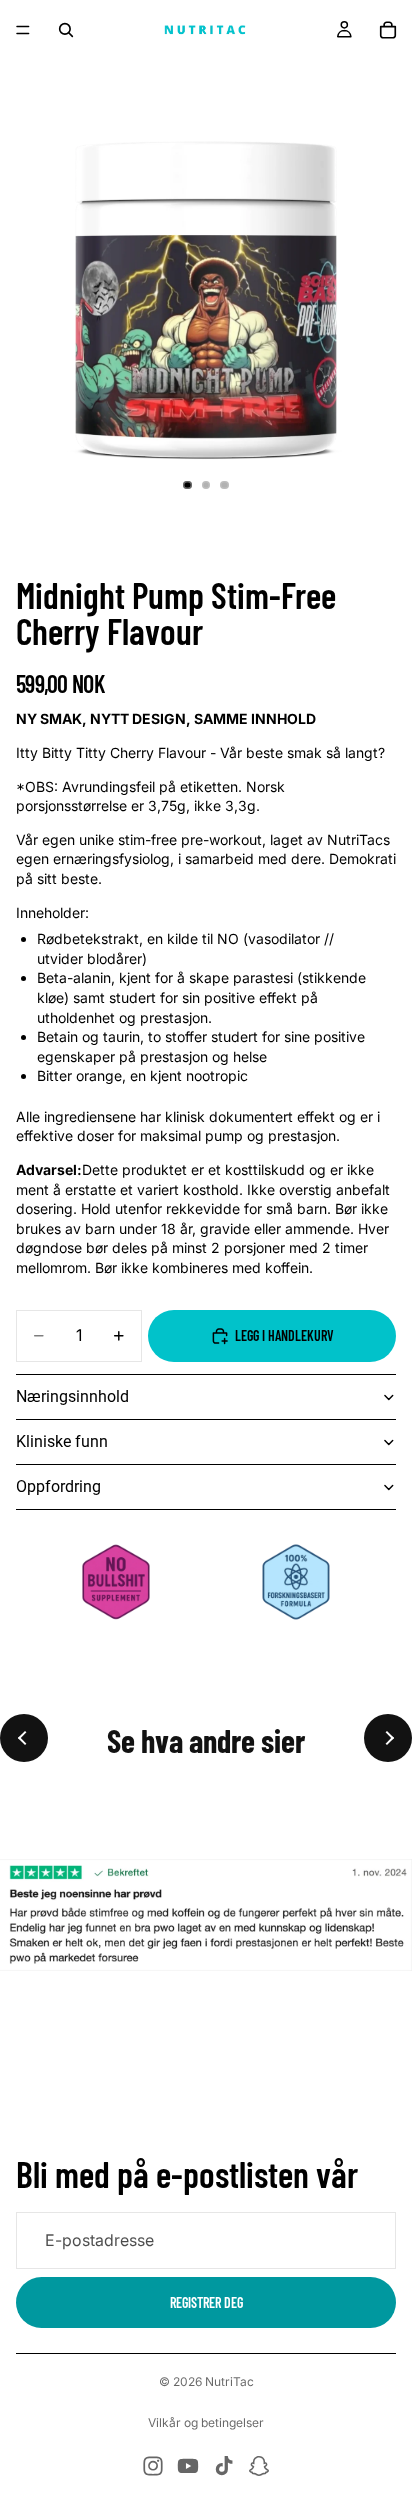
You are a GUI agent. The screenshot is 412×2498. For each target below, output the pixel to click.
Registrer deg (206, 2301)
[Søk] (66, 30)
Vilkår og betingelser (206, 2422)
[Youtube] (188, 2466)
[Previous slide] (24, 1738)
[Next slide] (388, 1738)
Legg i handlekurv (284, 1335)
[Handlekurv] (388, 30)
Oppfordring (58, 1486)
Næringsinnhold (72, 1396)
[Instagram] (153, 2466)
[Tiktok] (224, 2466)
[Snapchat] (259, 2466)
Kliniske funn (62, 1441)
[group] (206, 1915)
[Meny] (23, 30)
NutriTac (229, 2381)
